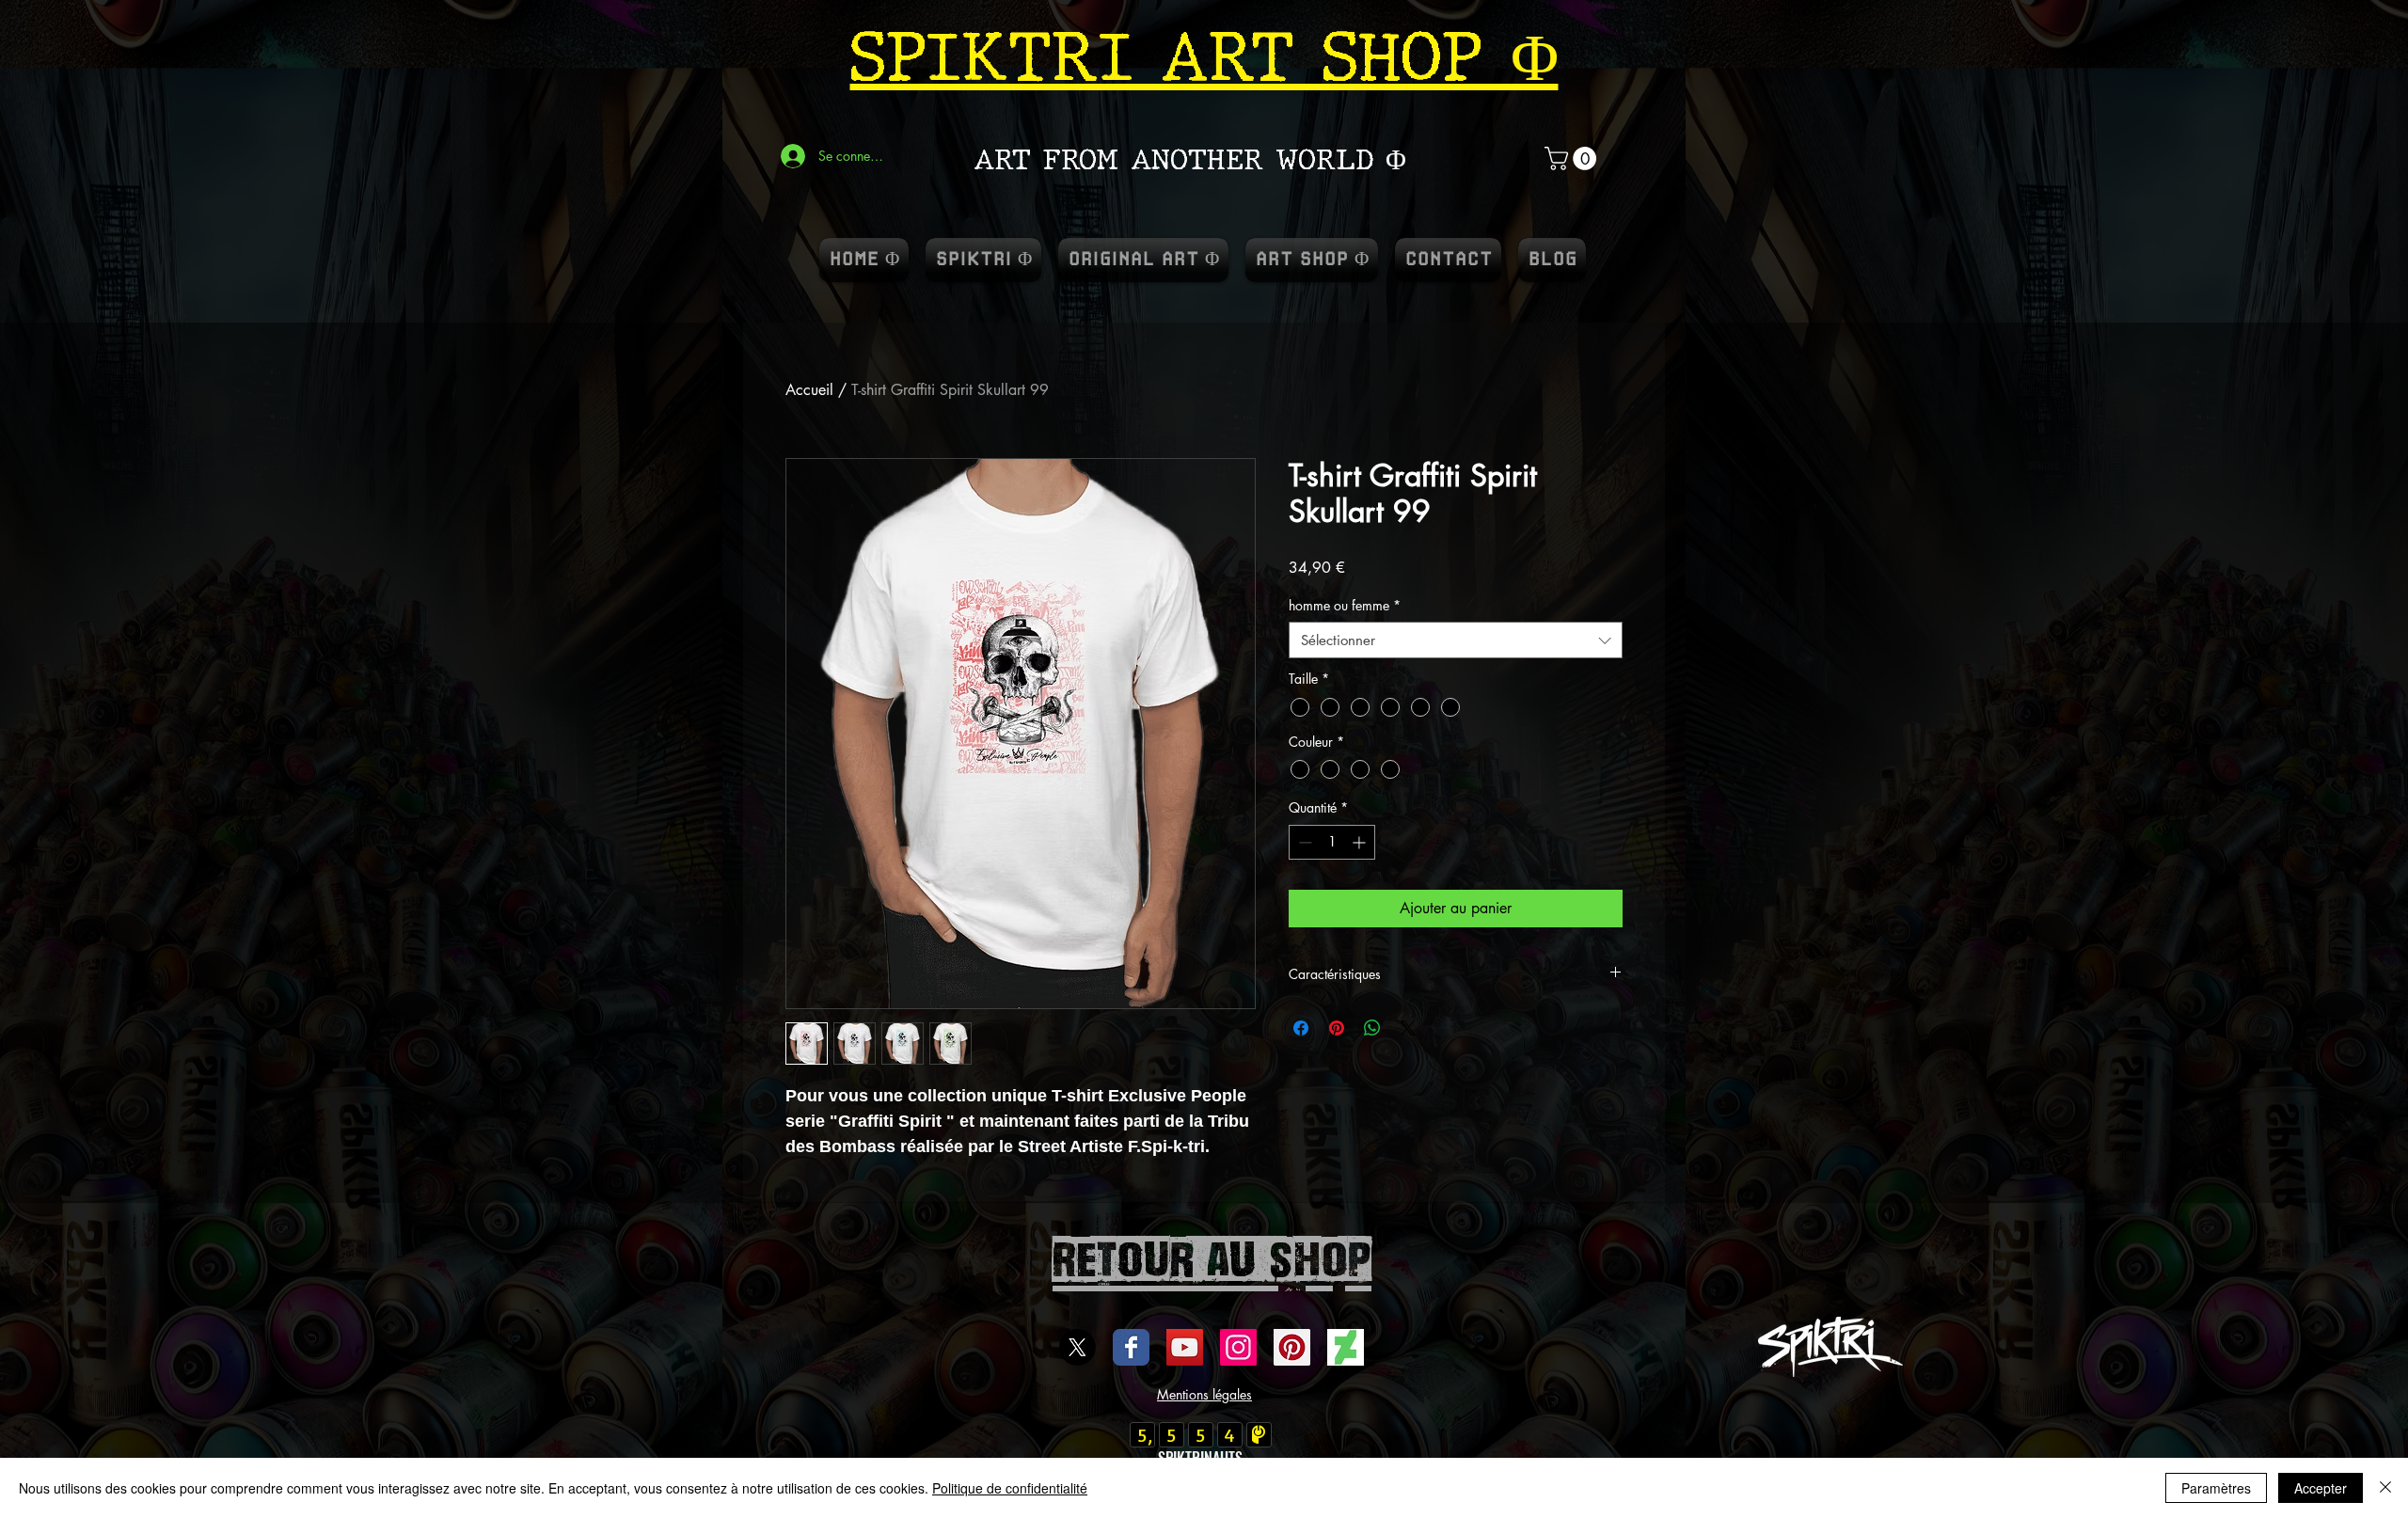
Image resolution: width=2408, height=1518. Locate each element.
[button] (1573, 158)
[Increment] (1361, 842)
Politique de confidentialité (1010, 1488)
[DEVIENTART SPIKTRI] (1346, 1347)
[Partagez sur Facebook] (1301, 1028)
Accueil (809, 390)
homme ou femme (1345, 605)
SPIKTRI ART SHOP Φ (1204, 57)
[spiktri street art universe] (1292, 1347)
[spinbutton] (1332, 842)
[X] (1077, 1347)
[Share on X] (1408, 1028)
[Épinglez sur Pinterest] (1337, 1028)
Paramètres (2216, 1488)
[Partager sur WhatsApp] (1372, 1028)
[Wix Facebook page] (1131, 1347)
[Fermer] (2385, 1488)
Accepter (2321, 1488)
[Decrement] (1303, 842)
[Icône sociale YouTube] (1185, 1347)
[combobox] (1456, 640)
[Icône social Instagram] (1238, 1347)
